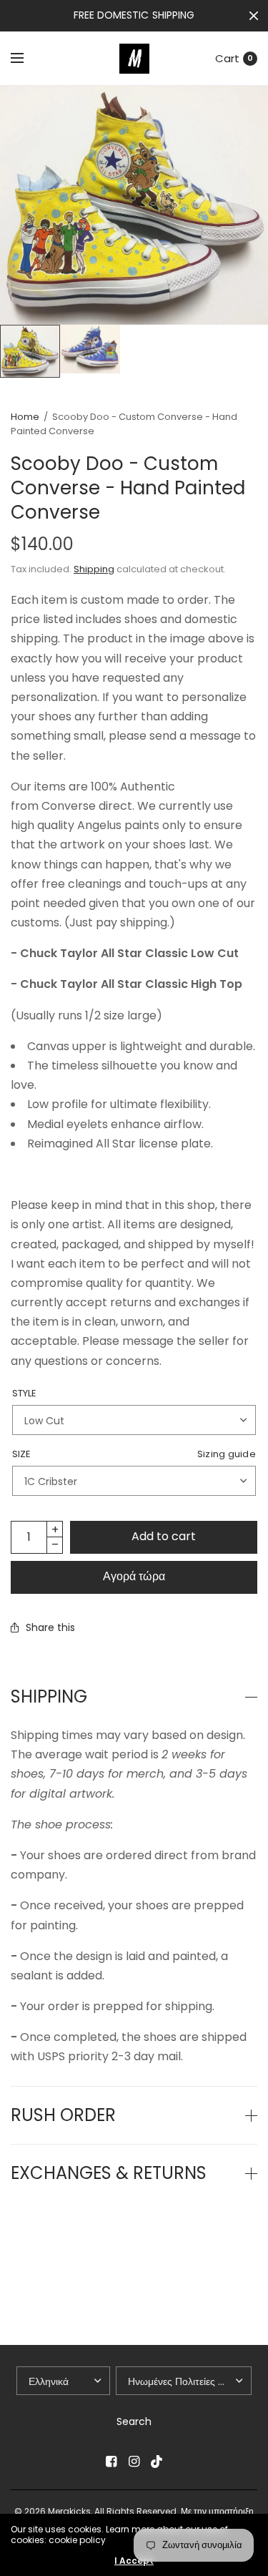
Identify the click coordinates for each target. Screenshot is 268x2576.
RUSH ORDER (63, 2115)
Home (25, 417)
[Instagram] (134, 2462)
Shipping (94, 569)
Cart (227, 58)
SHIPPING (49, 1697)
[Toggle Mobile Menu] (26, 59)
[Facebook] (111, 2462)
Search (134, 2421)
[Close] (254, 16)
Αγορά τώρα (134, 1576)
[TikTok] (157, 2462)
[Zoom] (134, 205)
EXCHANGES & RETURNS (109, 2173)
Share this (50, 1627)
